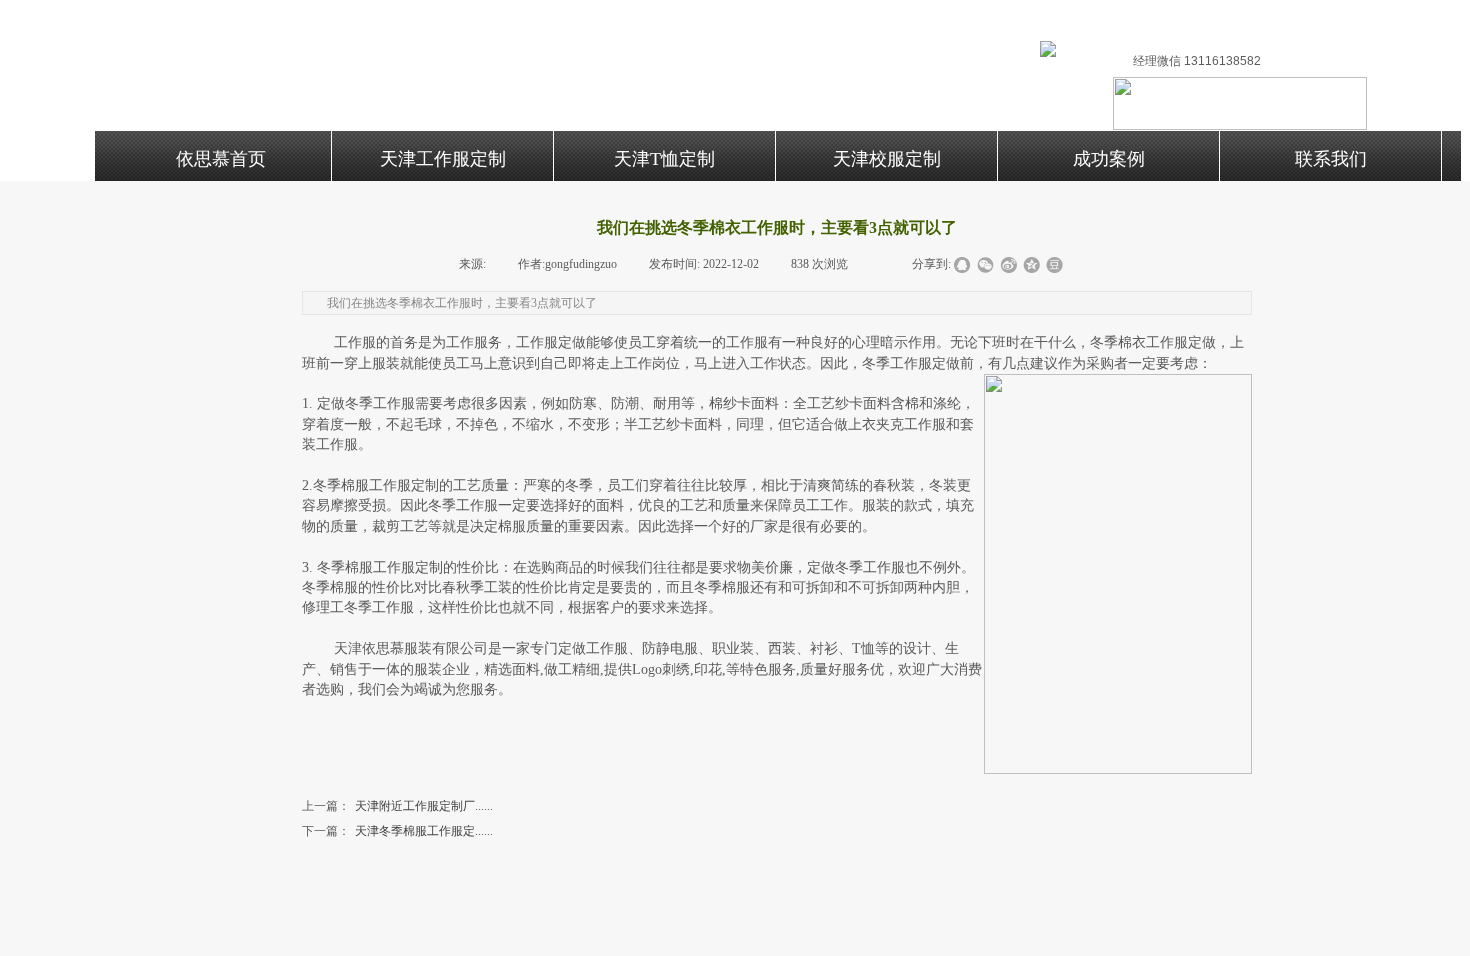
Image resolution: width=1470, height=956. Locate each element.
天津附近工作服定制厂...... (397, 806)
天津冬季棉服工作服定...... (397, 831)
